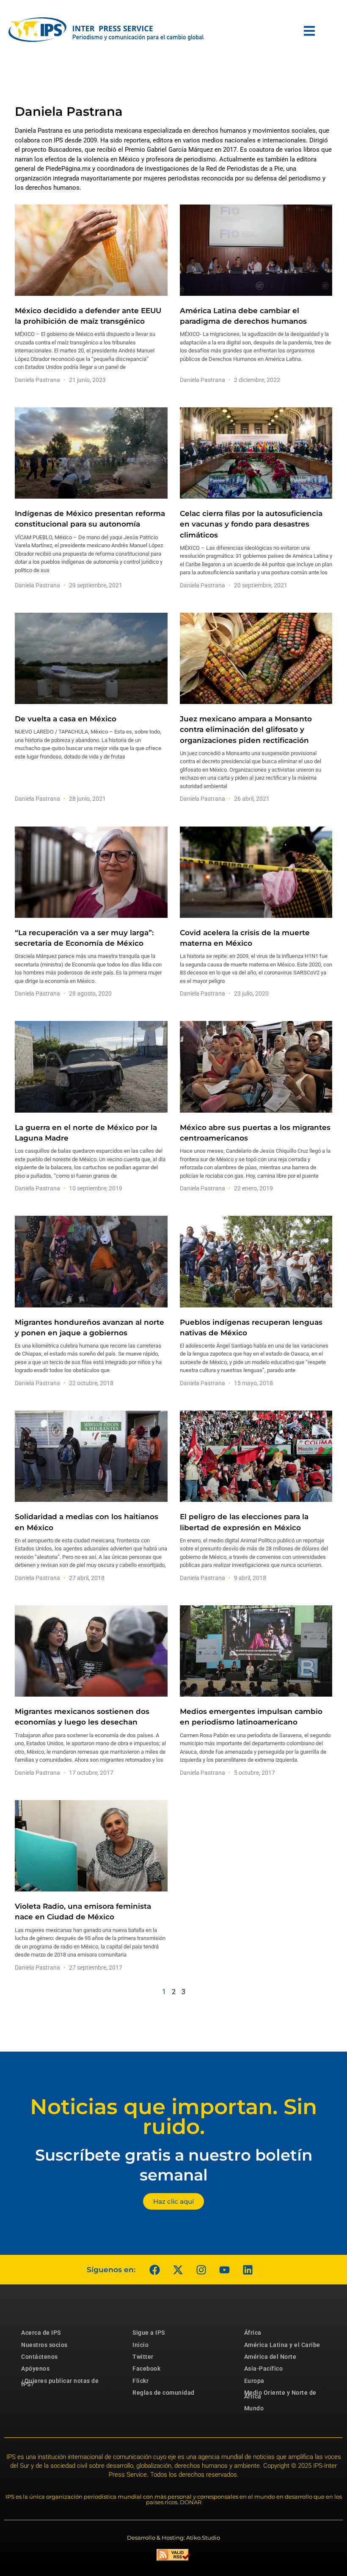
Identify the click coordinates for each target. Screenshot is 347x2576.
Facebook (146, 2369)
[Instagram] (201, 2270)
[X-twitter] (178, 2270)
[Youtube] (224, 2270)
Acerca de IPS (41, 2333)
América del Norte (270, 2357)
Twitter (143, 2357)
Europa (254, 2381)
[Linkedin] (248, 2270)
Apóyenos (35, 2369)
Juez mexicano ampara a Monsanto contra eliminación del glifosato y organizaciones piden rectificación (246, 729)
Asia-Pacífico (264, 2369)
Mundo (254, 2408)
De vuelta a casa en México (66, 719)
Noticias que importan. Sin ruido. (173, 2117)
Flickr (140, 2381)
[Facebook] (154, 2270)
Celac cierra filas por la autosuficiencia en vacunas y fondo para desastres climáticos (251, 524)
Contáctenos (40, 2357)
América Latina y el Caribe (282, 2345)
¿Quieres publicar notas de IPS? (60, 2382)
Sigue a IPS (149, 2333)
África (253, 2333)
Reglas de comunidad (164, 2393)
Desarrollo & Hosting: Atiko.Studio (173, 2538)
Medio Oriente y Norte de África (280, 2394)
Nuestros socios (44, 2345)
